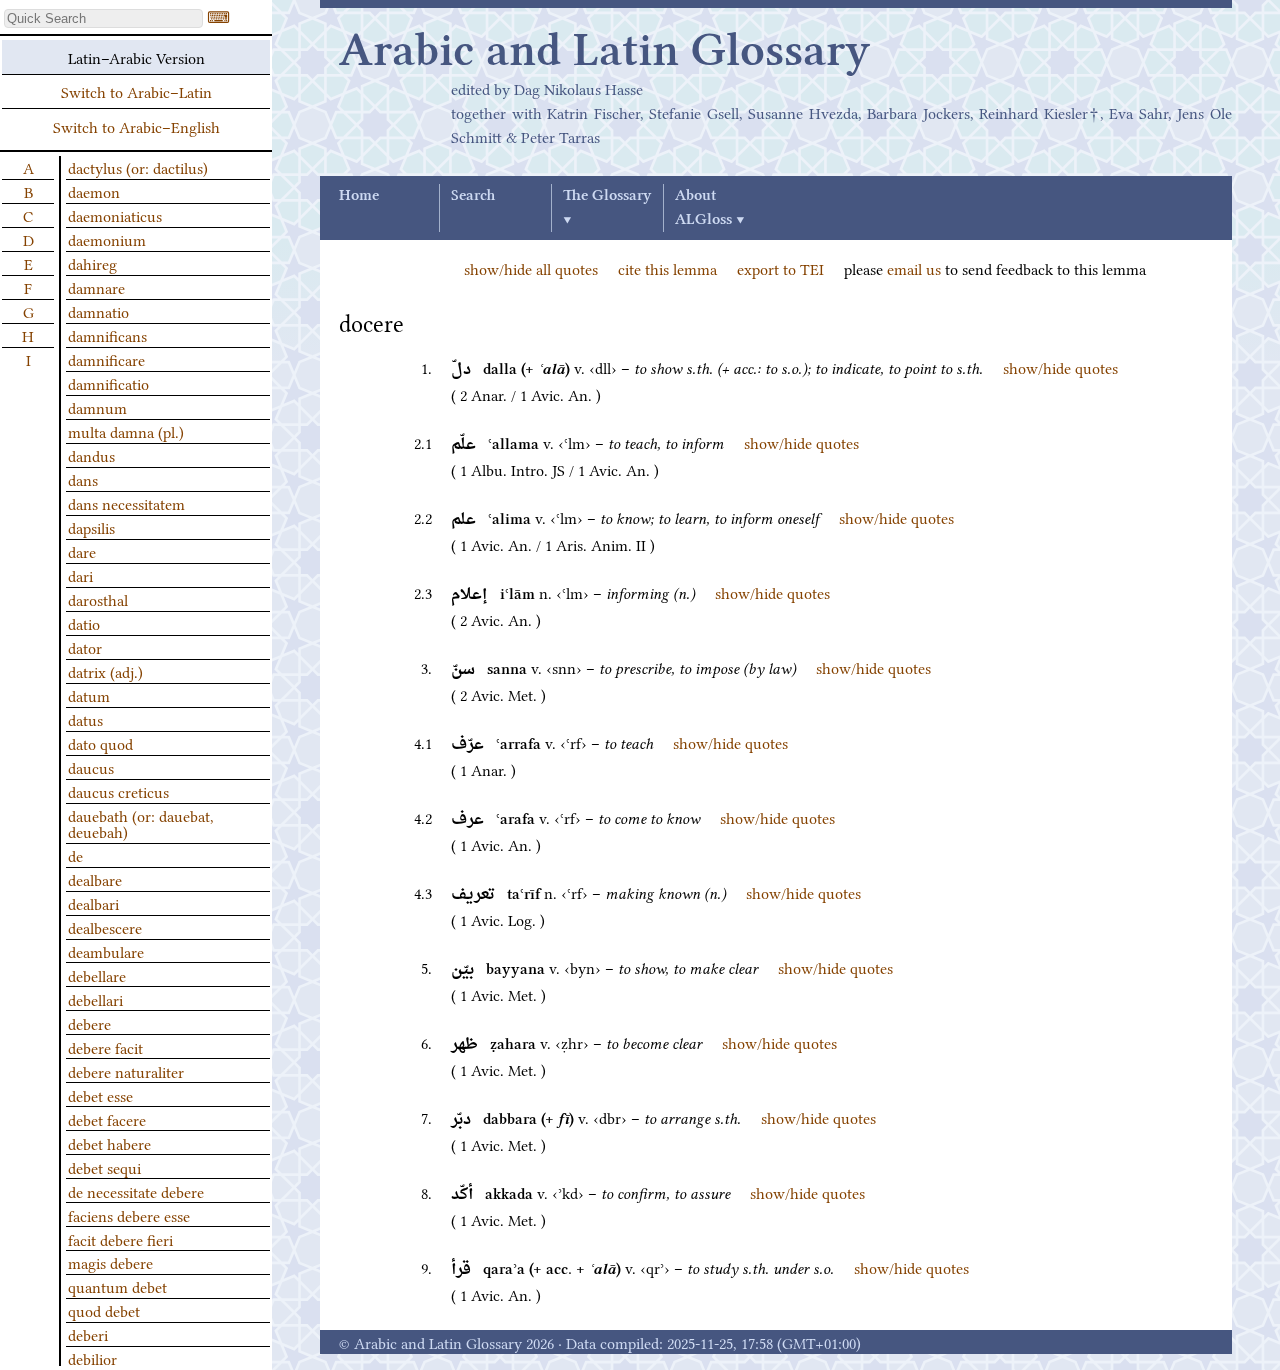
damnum (97, 407)
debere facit (105, 1047)
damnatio (98, 311)
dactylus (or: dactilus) (138, 167)
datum (89, 695)
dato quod (100, 743)
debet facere (107, 1119)
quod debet (104, 1310)
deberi (88, 1334)
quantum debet (117, 1286)
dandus (91, 455)
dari (80, 575)
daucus (91, 767)
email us (914, 268)
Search (473, 196)
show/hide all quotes (531, 268)
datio (84, 623)
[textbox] (103, 18)
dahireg (92, 263)
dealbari (93, 903)
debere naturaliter (126, 1071)
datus (85, 719)
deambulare (106, 951)
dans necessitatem (126, 503)
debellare (97, 975)
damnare (96, 287)
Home (359, 196)
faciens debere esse (129, 1215)
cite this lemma (667, 268)
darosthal (98, 599)
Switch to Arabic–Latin (136, 91)
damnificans (107, 335)
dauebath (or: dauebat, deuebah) (141, 823)
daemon (94, 191)
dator (85, 647)
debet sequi (104, 1167)
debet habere (109, 1143)
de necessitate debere (136, 1191)
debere (89, 1023)
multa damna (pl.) (126, 431)
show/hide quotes (1060, 367)
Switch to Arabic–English (136, 126)
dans (83, 479)
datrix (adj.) (105, 671)
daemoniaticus (115, 215)
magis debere (110, 1262)
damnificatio (108, 383)
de (75, 855)
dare (82, 551)
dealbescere (105, 927)
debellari (95, 999)
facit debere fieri (120, 1239)
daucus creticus (118, 791)
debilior (92, 1358)
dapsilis (91, 527)
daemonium (107, 239)
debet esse (100, 1095)
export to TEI (780, 268)
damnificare (106, 359)
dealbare (95, 879)
